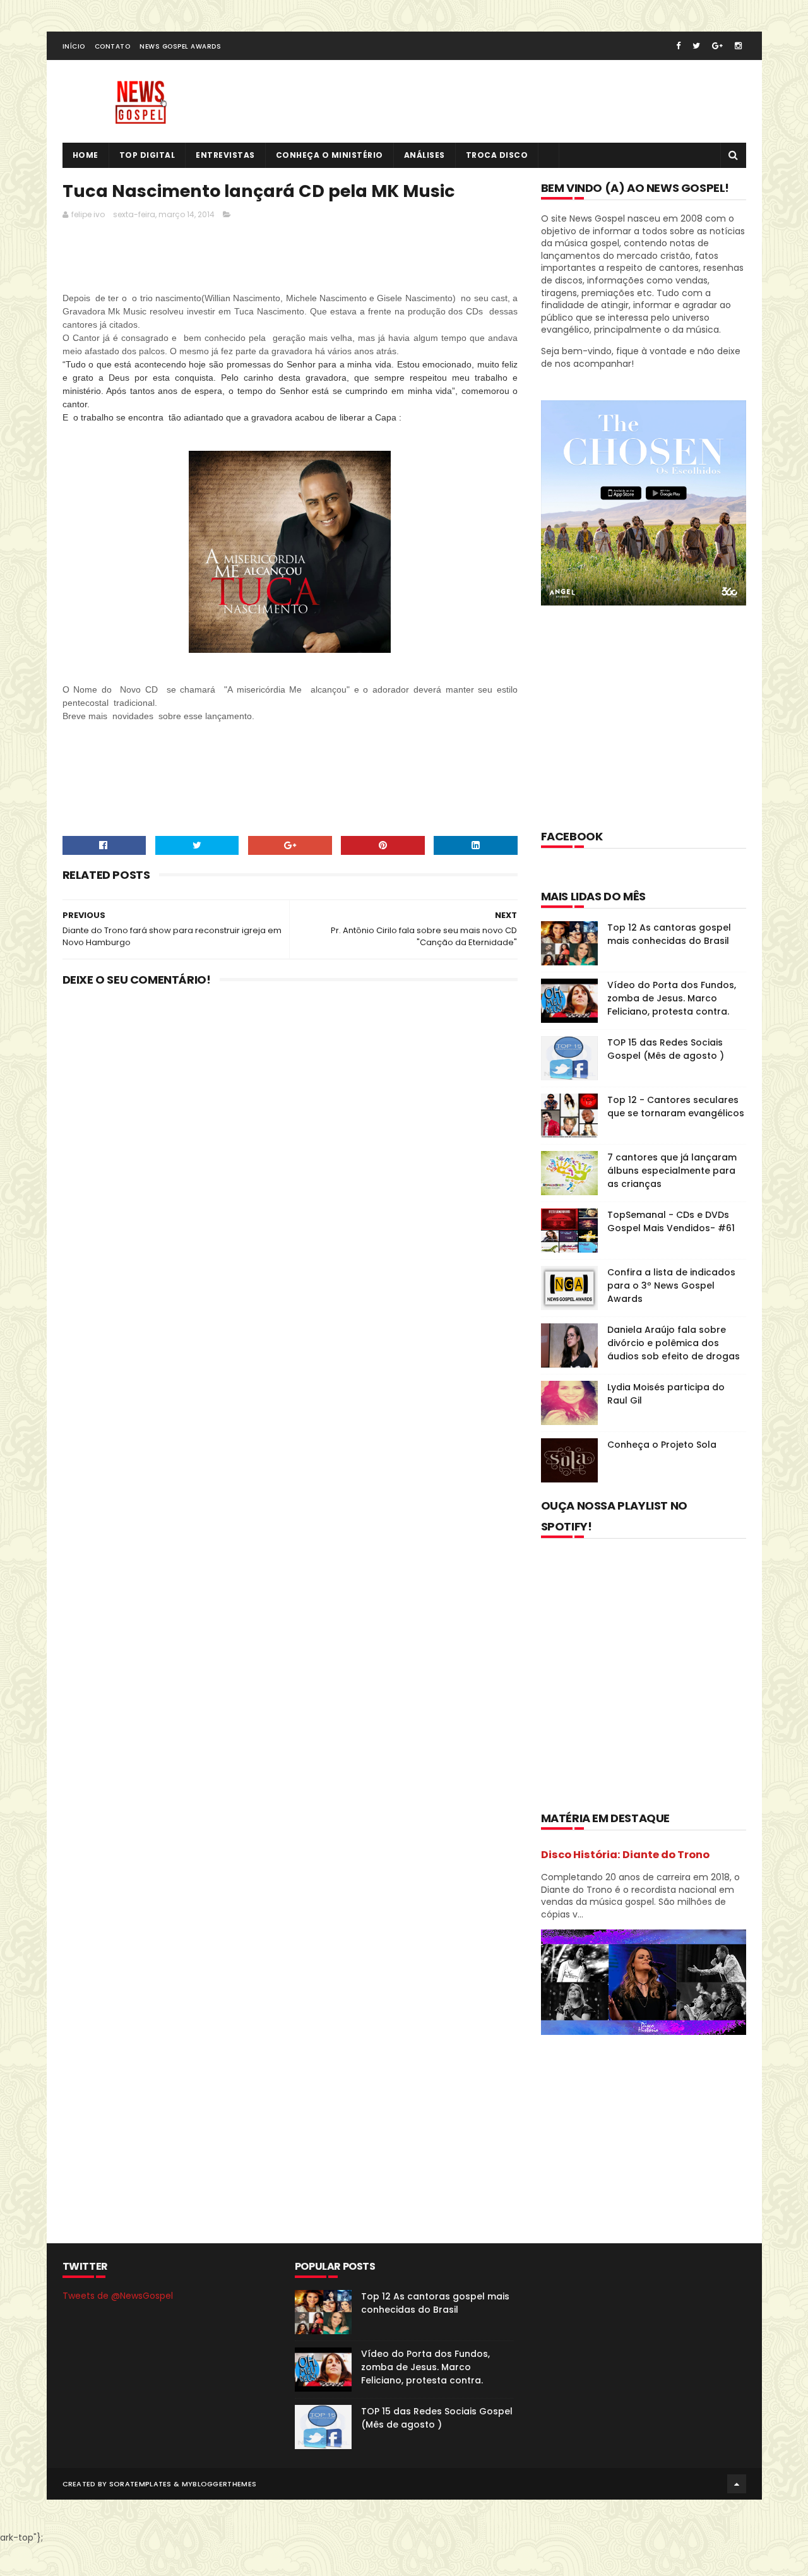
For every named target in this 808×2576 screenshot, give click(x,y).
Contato (113, 46)
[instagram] (738, 46)
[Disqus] (290, 1161)
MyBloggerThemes (219, 2484)
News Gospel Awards (180, 46)
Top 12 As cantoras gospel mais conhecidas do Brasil (669, 934)
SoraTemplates (140, 2484)
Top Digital (147, 155)
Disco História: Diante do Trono (625, 1855)
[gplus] (717, 46)
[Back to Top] (737, 2484)
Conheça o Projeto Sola (662, 1445)
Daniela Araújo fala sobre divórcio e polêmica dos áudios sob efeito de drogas (674, 1343)
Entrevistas (225, 155)
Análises (425, 155)
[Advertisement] (292, 259)
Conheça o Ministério (330, 155)
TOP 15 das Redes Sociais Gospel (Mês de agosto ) (666, 1049)
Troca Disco (497, 155)
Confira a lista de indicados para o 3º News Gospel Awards (671, 1285)
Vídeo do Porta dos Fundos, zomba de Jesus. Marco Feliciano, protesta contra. (672, 998)
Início (74, 46)
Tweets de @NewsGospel (118, 2296)
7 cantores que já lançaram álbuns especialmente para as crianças (672, 1171)
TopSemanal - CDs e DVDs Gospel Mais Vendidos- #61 (671, 1221)
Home (86, 155)
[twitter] (696, 46)
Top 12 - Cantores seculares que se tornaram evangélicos (676, 1106)
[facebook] (678, 46)
